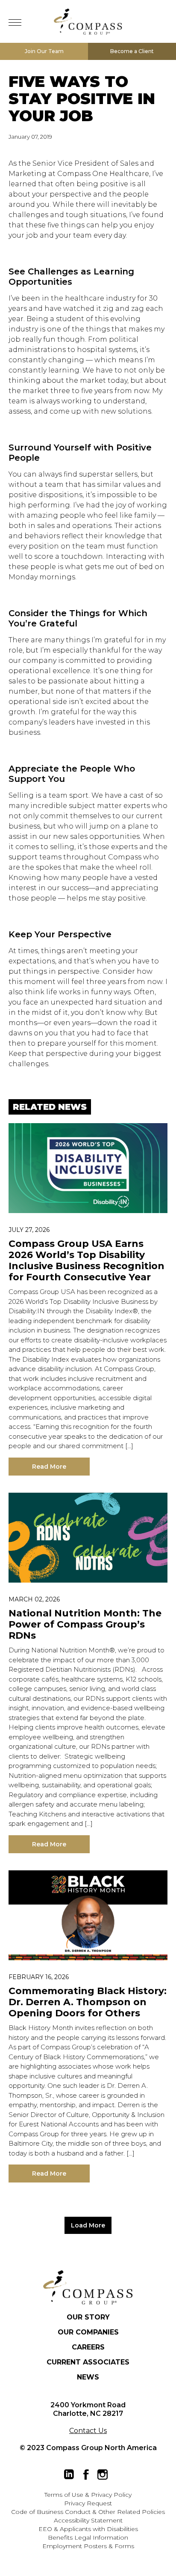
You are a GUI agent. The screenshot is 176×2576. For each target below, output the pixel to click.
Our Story (88, 2317)
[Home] (88, 2287)
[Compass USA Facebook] (86, 2475)
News (88, 2377)
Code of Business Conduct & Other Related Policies (88, 2512)
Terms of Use (64, 2495)
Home (88, 21)
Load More (88, 2225)
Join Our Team (44, 51)
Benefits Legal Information (88, 2537)
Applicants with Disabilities (99, 2529)
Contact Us (88, 2431)
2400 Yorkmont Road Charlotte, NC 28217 (88, 2409)
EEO (45, 2529)
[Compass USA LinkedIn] (69, 2475)
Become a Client (132, 51)
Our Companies (88, 2332)
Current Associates (88, 2362)
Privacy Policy (111, 2495)
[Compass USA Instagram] (103, 2475)
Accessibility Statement (88, 2520)
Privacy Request (88, 2503)
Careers (88, 2347)
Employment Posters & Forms (88, 2546)
